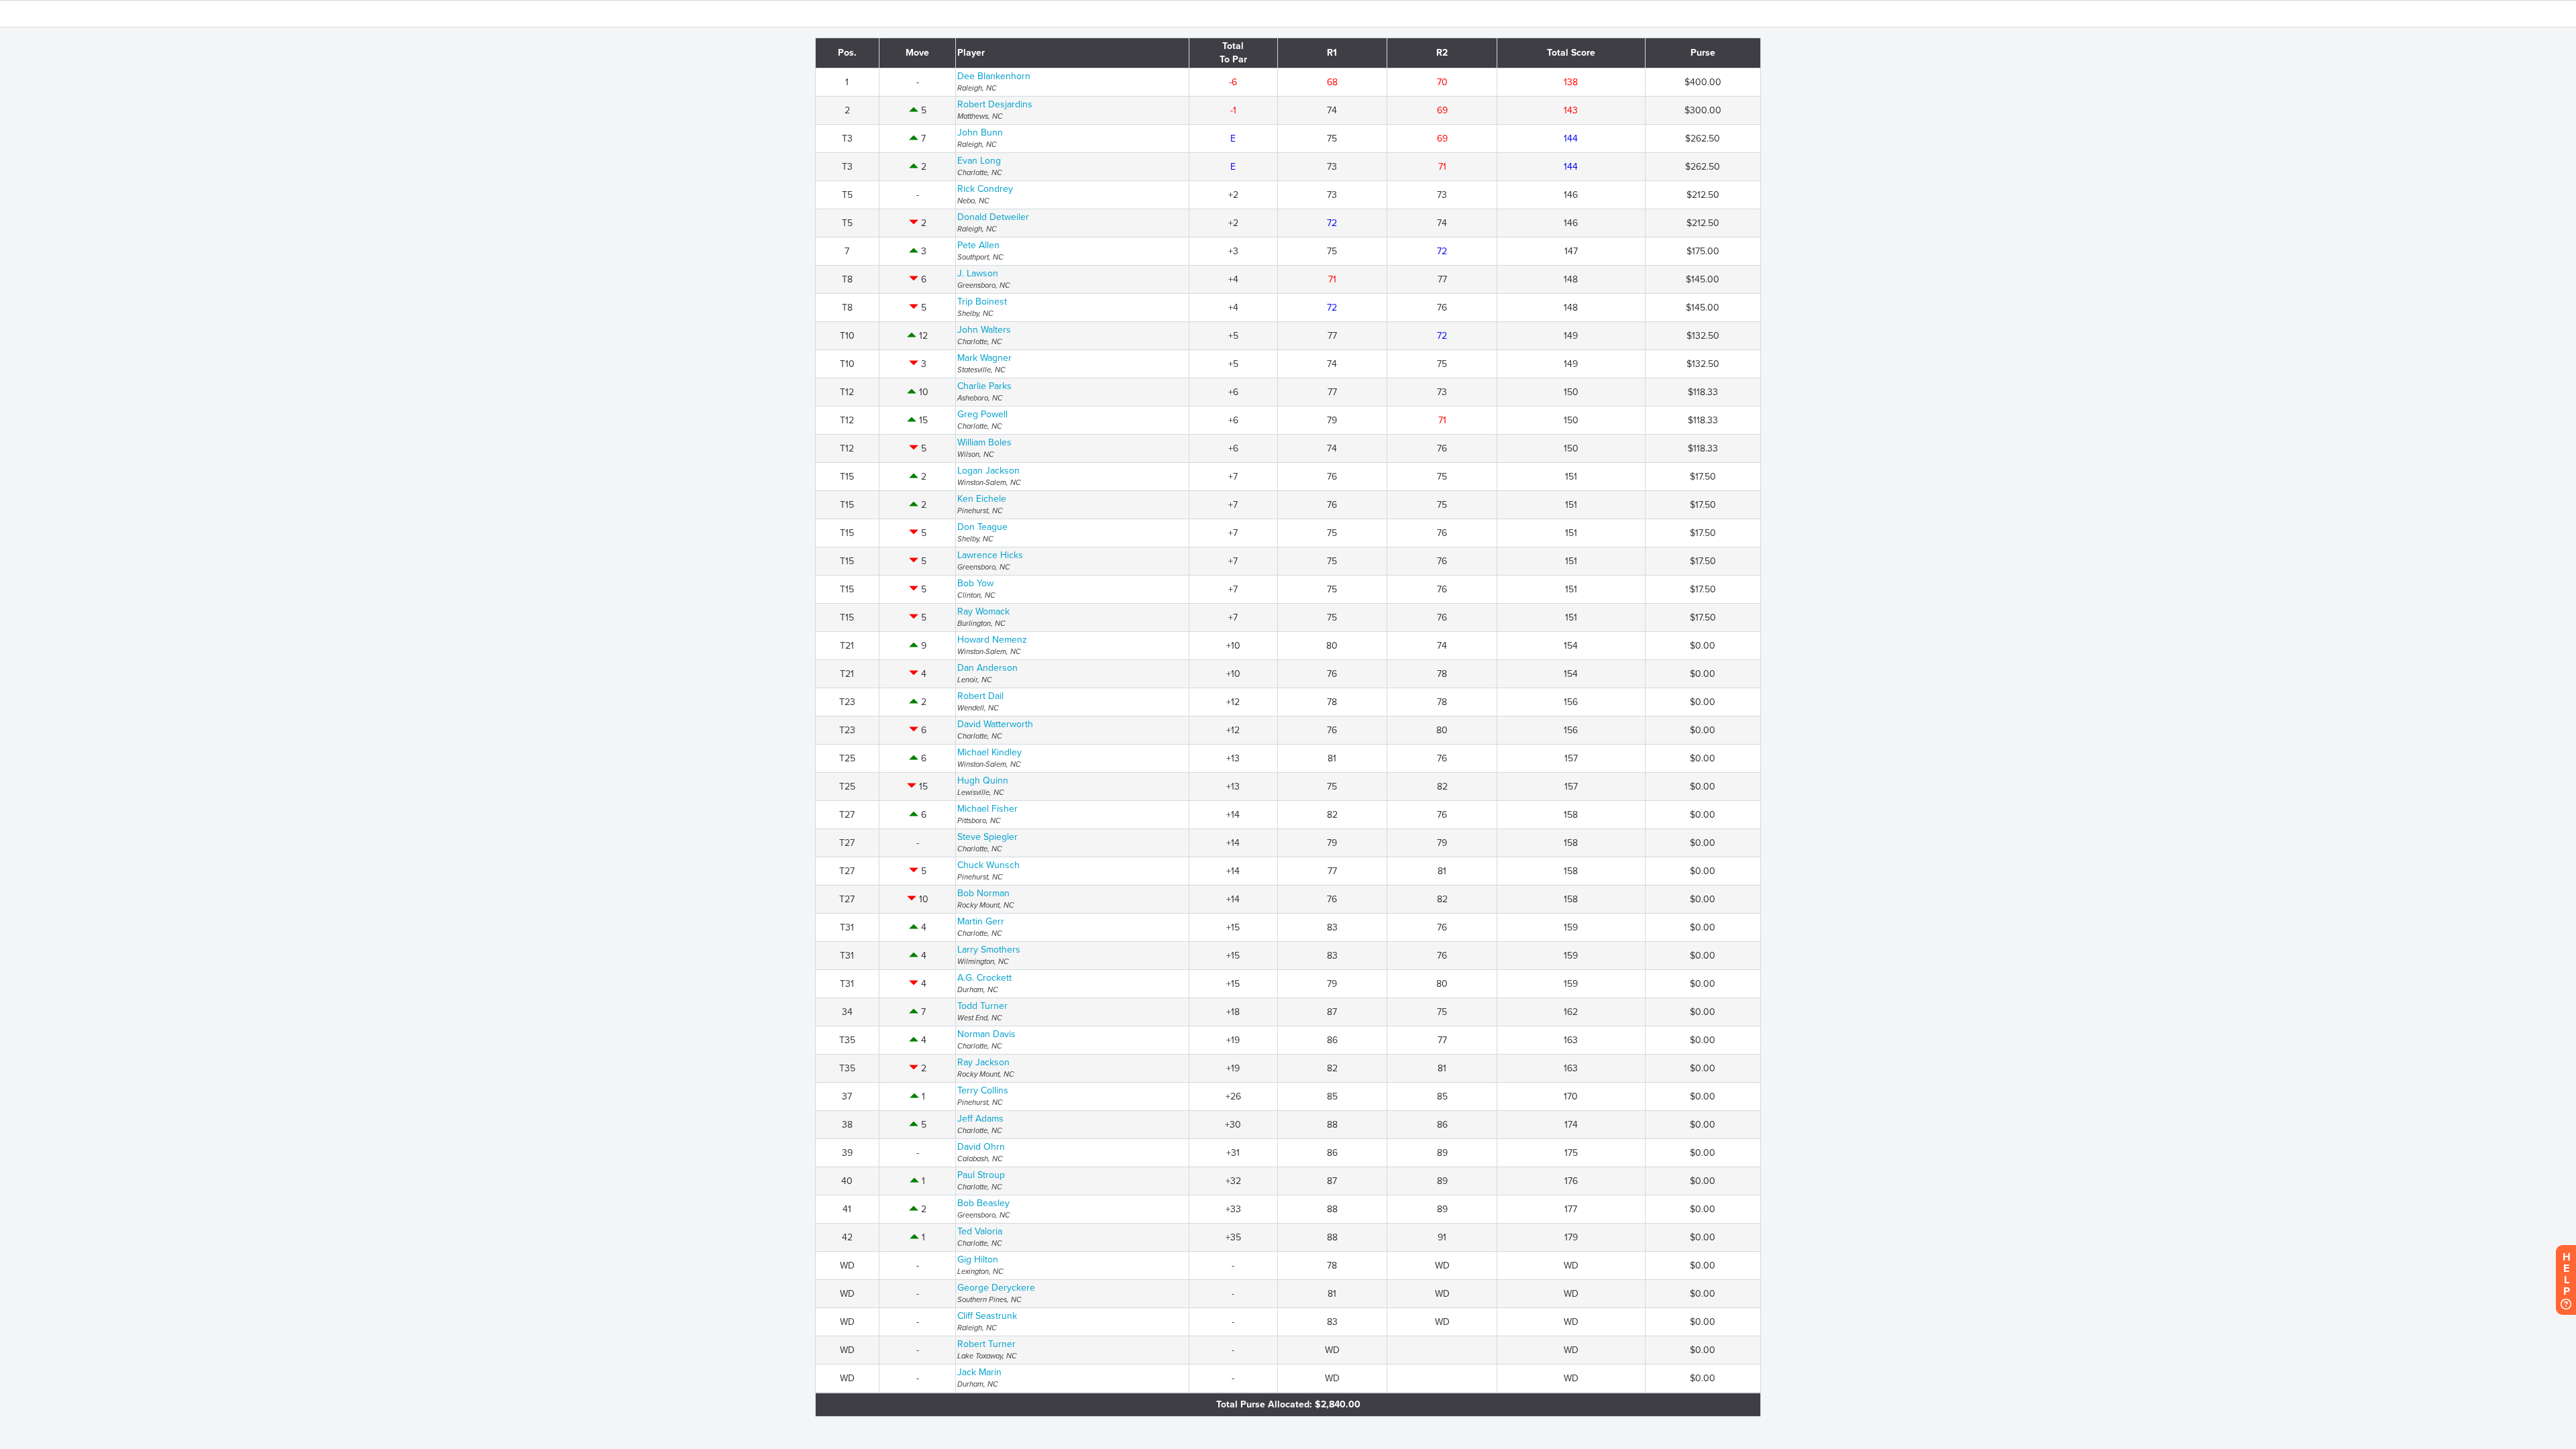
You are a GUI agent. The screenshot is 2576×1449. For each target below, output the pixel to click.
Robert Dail (980, 696)
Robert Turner (986, 1344)
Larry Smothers (989, 950)
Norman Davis (986, 1034)
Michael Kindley (989, 752)
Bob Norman (983, 893)
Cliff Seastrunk (987, 1316)
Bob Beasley (983, 1203)
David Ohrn (981, 1147)
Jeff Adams (980, 1119)
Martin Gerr (981, 921)
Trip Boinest (982, 302)
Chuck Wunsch (988, 865)
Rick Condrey (985, 189)
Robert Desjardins (995, 104)
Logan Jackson (988, 471)
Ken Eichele (982, 499)
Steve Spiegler (987, 837)
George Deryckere (996, 1288)
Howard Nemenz (992, 640)
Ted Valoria (980, 1231)
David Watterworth (995, 724)
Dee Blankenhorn (994, 76)
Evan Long (979, 161)
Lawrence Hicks (990, 555)
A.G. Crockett (984, 978)
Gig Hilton (978, 1259)
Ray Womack (983, 611)
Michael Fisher (987, 809)
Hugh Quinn (983, 781)
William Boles (984, 442)
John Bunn (980, 132)
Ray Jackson (983, 1062)
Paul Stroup (981, 1175)
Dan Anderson (987, 668)
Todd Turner (982, 1006)
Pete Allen (978, 245)
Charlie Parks (984, 386)
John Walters (984, 330)
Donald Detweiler (993, 217)
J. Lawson (978, 273)
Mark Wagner (984, 358)
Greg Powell (982, 414)
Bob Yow (975, 583)
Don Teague (982, 527)
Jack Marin (979, 1372)
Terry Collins (983, 1090)
